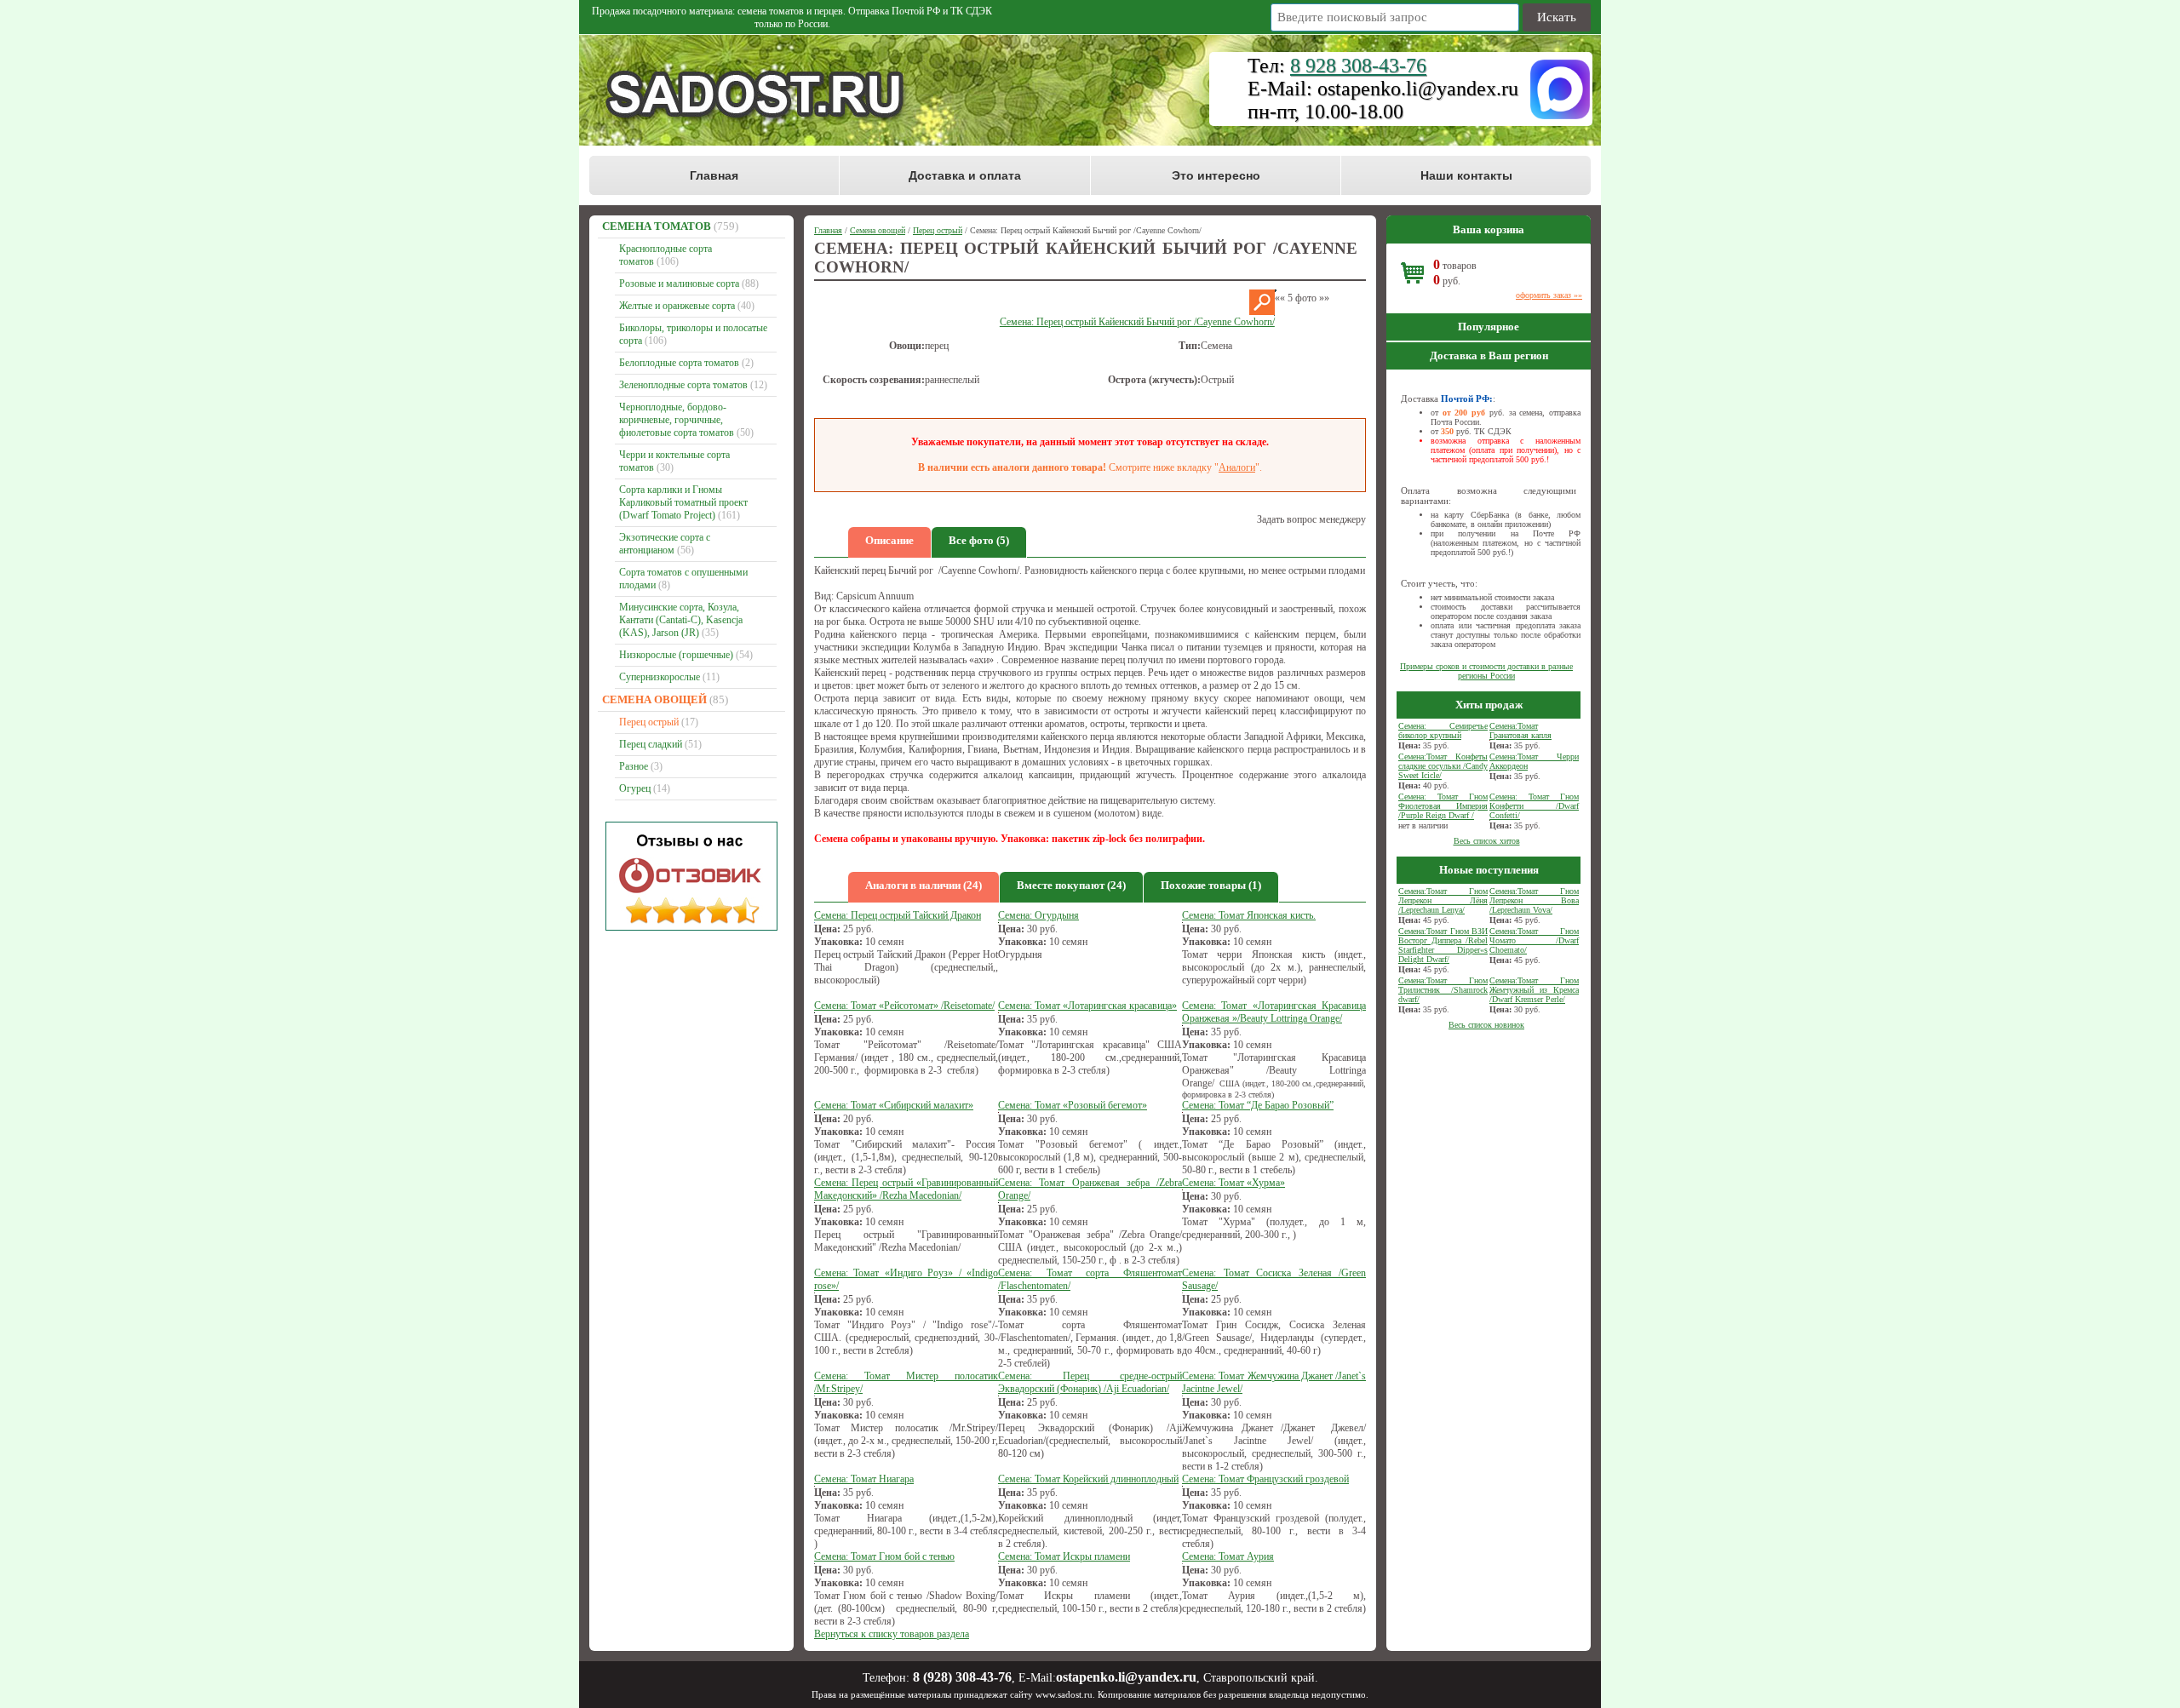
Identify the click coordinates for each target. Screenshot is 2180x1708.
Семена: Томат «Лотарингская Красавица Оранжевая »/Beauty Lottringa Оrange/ (1274, 1012)
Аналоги (1237, 467)
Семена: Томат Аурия (1228, 1556)
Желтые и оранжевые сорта (677, 306)
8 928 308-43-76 (1358, 66)
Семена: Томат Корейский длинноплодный (1088, 1479)
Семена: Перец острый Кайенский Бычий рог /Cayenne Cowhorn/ (1137, 322)
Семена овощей (654, 699)
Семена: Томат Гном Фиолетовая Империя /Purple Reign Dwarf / (1443, 806)
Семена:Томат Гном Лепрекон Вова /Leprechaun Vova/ (1534, 900)
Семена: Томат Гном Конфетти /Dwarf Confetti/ (1534, 806)
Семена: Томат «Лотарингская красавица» (1087, 1006)
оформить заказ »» (1549, 295)
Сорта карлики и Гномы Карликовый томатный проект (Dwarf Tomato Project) (683, 502)
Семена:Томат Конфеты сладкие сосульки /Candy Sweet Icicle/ (1443, 766)
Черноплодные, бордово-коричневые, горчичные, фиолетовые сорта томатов (677, 420)
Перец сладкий (651, 744)
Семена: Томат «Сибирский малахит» (894, 1105)
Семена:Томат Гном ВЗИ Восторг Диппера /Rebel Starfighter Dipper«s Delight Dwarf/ (1443, 945)
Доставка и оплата (965, 175)
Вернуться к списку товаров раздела (892, 1634)
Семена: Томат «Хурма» (1233, 1183)
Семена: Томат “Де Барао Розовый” (1258, 1105)
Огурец (635, 788)
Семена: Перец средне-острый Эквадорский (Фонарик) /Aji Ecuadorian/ (1090, 1382)
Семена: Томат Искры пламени (1064, 1556)
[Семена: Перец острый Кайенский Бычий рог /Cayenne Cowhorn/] (1262, 312)
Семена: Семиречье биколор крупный (1443, 731)
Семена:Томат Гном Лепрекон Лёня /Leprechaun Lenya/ (1443, 900)
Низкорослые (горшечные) (676, 655)
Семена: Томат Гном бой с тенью (884, 1556)
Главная (714, 175)
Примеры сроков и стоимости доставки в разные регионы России (1486, 671)
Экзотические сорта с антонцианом (665, 544)
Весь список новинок (1486, 1025)
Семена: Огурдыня (1038, 915)
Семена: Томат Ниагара (864, 1479)
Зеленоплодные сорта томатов (683, 385)
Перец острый (649, 722)
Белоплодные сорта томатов (679, 363)
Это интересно (1216, 175)
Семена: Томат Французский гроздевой (1265, 1479)
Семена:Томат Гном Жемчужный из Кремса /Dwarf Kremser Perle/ (1534, 990)
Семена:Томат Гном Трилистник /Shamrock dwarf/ (1443, 990)
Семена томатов (657, 226)
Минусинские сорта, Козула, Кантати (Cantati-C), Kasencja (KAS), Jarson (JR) (681, 620)
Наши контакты (1466, 175)
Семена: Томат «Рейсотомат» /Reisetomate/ (904, 1006)
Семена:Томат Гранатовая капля (1520, 731)
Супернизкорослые (660, 677)
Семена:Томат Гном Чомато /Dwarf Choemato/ (1534, 940)
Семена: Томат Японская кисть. (1249, 915)
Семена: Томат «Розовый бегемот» (1073, 1105)
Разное (634, 766)
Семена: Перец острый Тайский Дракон (898, 915)
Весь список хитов (1487, 841)
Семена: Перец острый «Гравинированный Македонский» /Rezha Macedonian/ (906, 1189)
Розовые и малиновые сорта (679, 284)
